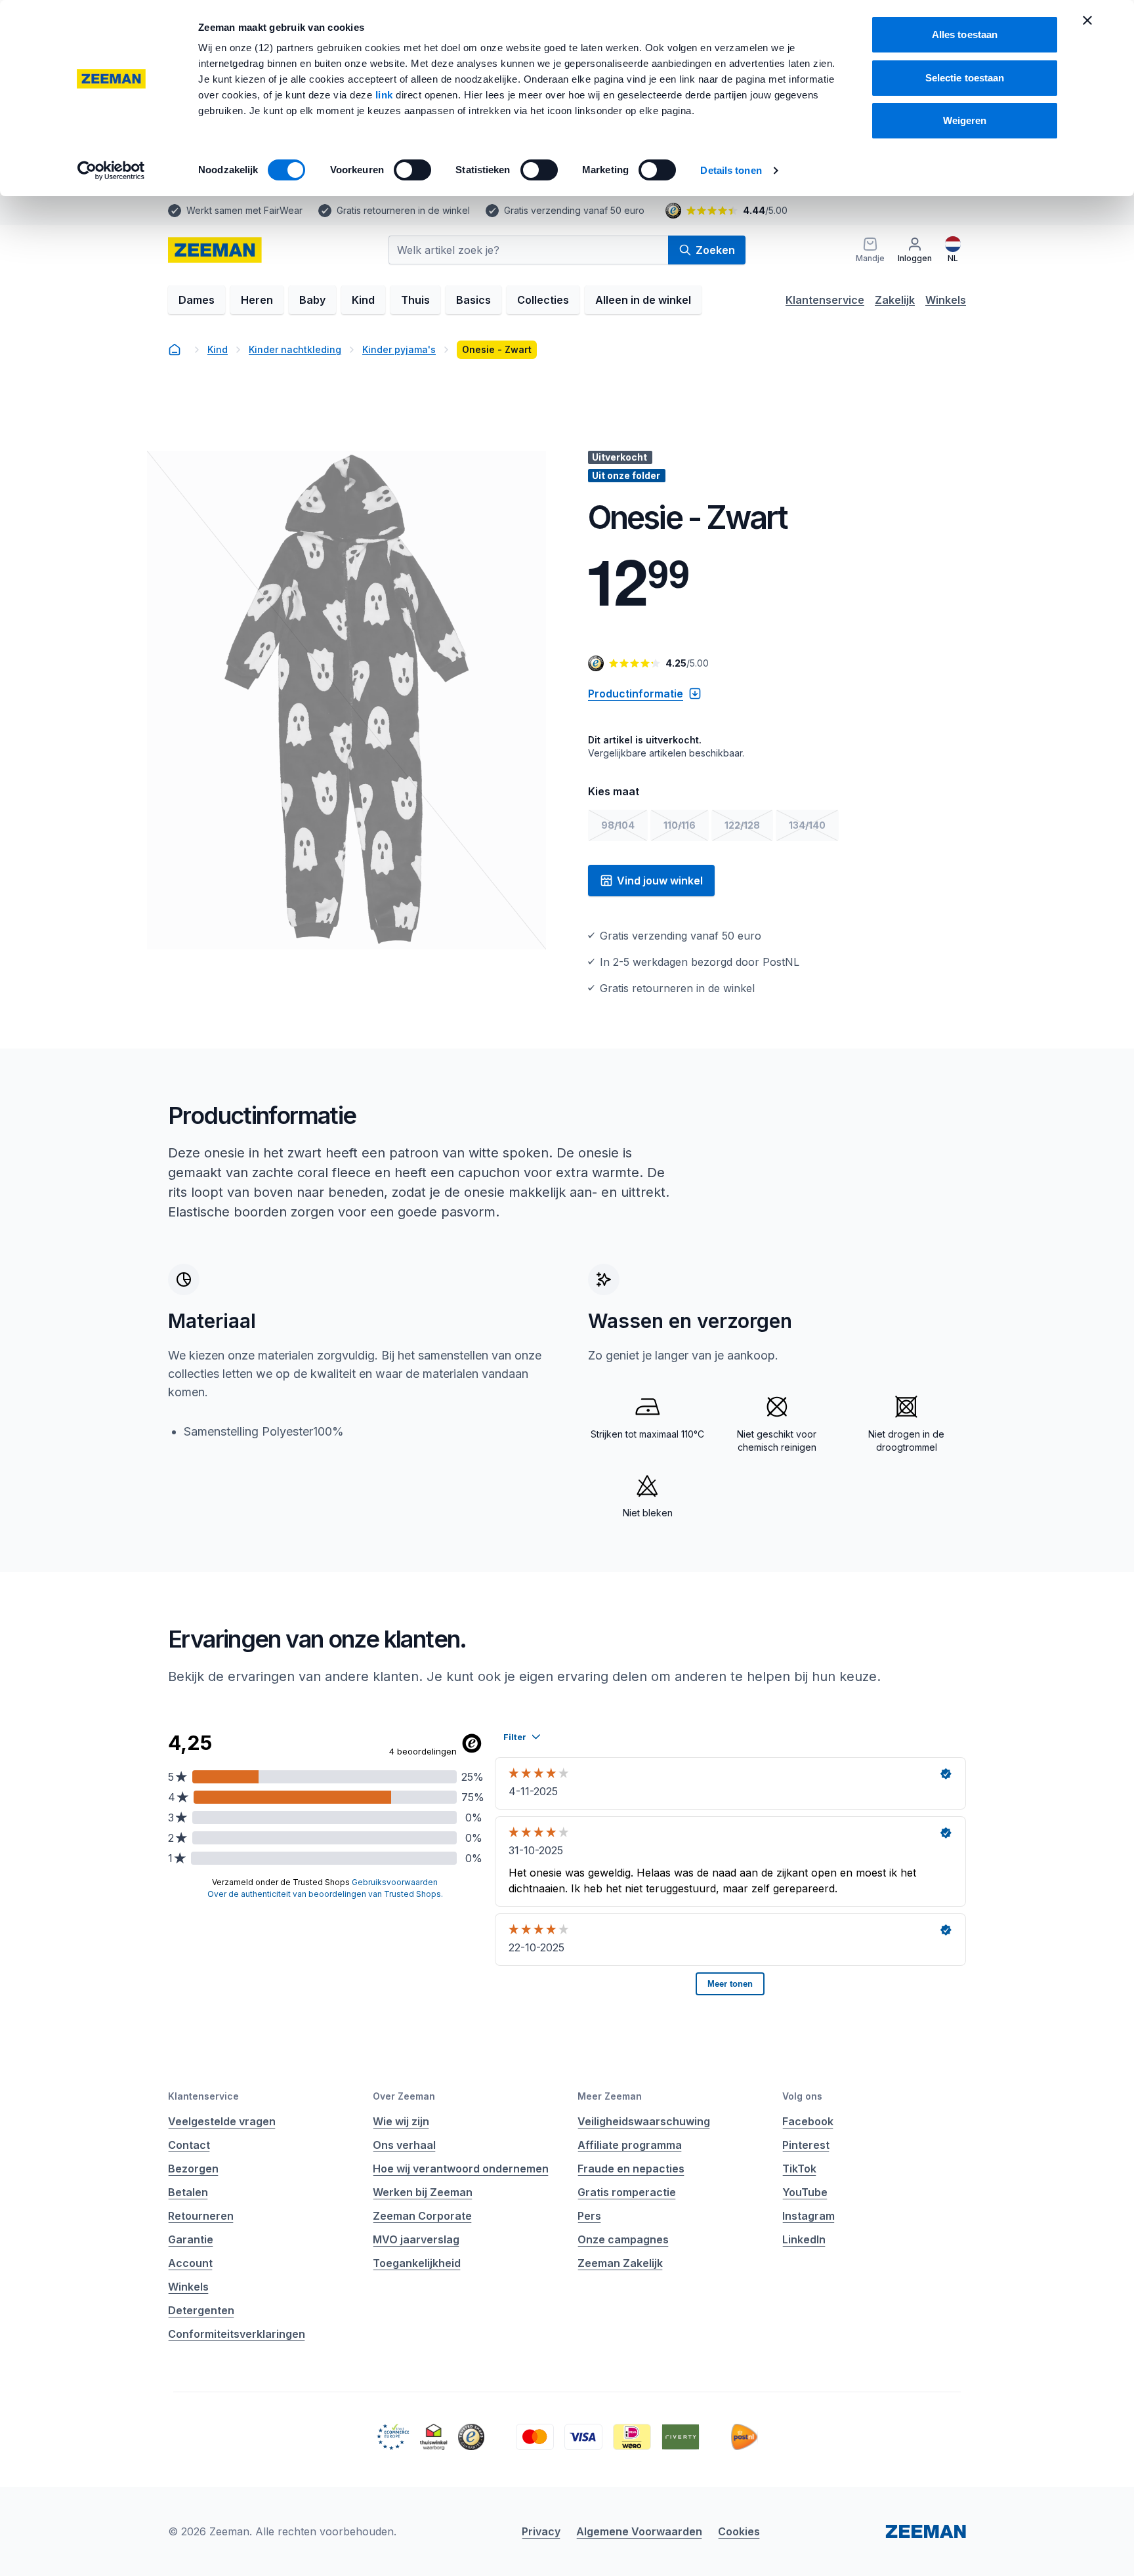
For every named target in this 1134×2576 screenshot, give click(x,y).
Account (190, 2263)
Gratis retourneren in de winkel (403, 210)
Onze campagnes (623, 2239)
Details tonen (731, 170)
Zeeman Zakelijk (620, 2263)
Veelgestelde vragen (222, 2121)
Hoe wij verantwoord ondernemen (461, 2169)
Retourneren (201, 2216)
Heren (257, 300)
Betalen (188, 2192)
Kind (363, 300)
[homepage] (215, 250)
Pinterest (806, 2145)
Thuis (415, 300)
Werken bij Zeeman (423, 2192)
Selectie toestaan (965, 78)
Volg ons (802, 2096)
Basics (473, 300)
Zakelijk (895, 300)
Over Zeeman (404, 2096)
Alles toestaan (965, 34)
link (386, 95)
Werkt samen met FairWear (244, 210)
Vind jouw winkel (660, 881)
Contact (189, 2145)
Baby (312, 300)
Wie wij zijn (401, 2121)
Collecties (543, 300)
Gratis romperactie (627, 2192)
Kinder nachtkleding (295, 349)
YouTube (805, 2192)
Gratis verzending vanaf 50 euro (574, 210)
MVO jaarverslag (416, 2239)
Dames (197, 300)
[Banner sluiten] (1087, 20)
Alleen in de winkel (643, 300)
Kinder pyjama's (399, 349)
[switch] (412, 170)
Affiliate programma (630, 2145)
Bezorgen (193, 2169)
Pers (589, 2216)
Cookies (739, 2531)
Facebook (808, 2121)
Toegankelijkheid (417, 2263)
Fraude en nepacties (631, 2169)
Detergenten (201, 2310)
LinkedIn (804, 2239)
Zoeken (715, 250)
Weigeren (965, 120)
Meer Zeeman (610, 2096)
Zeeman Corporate (422, 2216)
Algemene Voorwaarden (639, 2531)
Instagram (808, 2216)
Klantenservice (825, 300)
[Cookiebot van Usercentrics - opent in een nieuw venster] (111, 171)
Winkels (946, 300)
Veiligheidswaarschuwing (644, 2121)
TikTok (799, 2169)
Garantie (191, 2239)
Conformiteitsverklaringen (237, 2334)
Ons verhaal (404, 2145)
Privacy (541, 2531)
